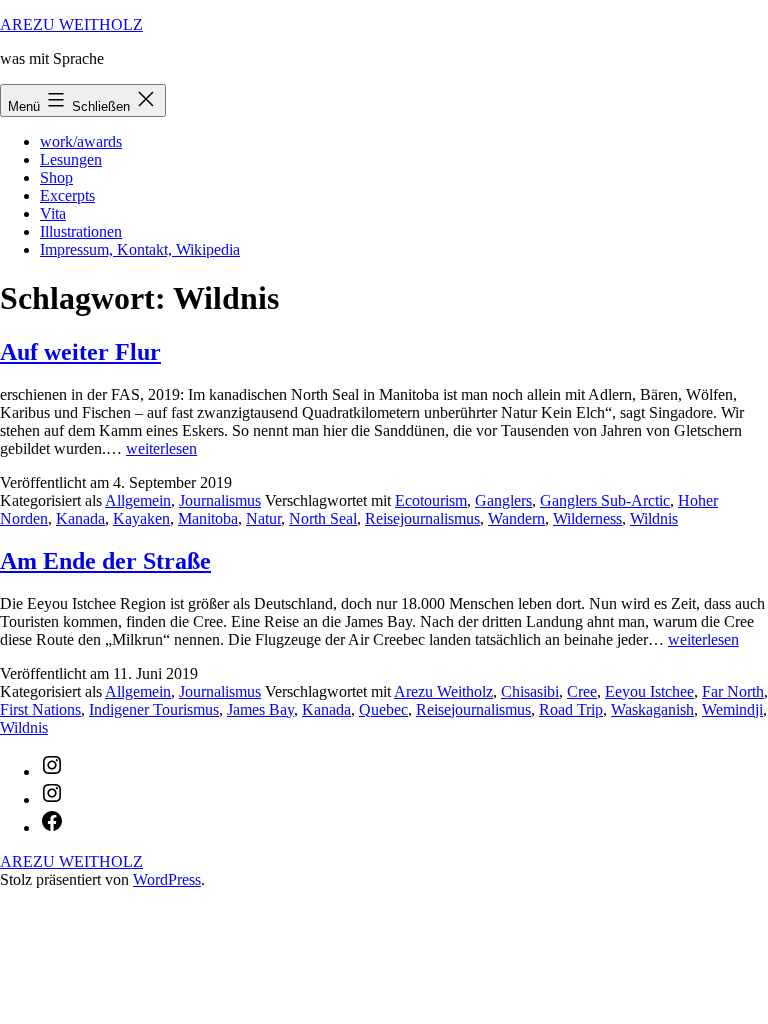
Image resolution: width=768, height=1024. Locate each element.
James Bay (260, 709)
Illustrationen (81, 231)
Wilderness (587, 518)
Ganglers (503, 500)
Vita (53, 213)
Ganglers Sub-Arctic (605, 500)
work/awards (81, 141)
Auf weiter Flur (80, 352)
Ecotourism (431, 500)
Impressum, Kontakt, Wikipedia (140, 249)
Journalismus (220, 500)
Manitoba (208, 518)
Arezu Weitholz (443, 691)
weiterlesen (161, 448)
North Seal (323, 518)
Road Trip (571, 709)
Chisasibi (530, 691)
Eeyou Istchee (649, 691)
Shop (56, 177)
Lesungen (71, 159)
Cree (582, 691)
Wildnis (654, 518)
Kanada (80, 518)
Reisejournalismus (422, 518)
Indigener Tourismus (154, 709)
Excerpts (67, 195)
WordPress (167, 879)
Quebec (383, 709)
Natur (263, 518)
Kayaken (141, 518)
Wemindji (732, 709)
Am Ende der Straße (105, 561)
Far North (733, 691)
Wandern (516, 518)
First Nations (40, 709)
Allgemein (138, 500)
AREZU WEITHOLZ (71, 24)
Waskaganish (652, 709)
